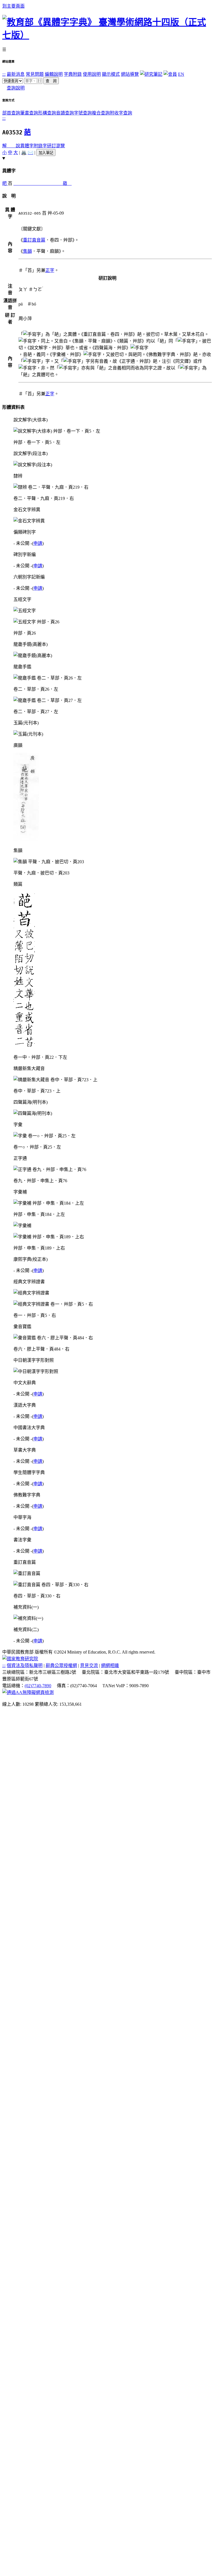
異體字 (27, 146)
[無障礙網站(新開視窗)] (28, 1692)
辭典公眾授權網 (61, 1665)
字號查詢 (83, 113)
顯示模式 (111, 74)
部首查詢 (11, 113)
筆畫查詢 (29, 113)
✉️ (31, 152)
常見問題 (35, 74)
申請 (38, 543)
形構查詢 (47, 113)
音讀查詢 (65, 113)
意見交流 (89, 1665)
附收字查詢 (121, 113)
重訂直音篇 (34, 240)
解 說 (11, 146)
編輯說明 (54, 74)
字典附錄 (73, 74)
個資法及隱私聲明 (25, 1665)
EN (181, 74)
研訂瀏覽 (56, 146)
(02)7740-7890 (38, 1686)
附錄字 (40, 146)
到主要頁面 (13, 6)
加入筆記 (46, 153)
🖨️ (24, 152)
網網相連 (110, 1665)
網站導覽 (130, 74)
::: (4, 74)
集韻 (27, 251)
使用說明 (92, 74)
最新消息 (16, 74)
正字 (50, 270)
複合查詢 (101, 113)
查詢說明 (16, 88)
